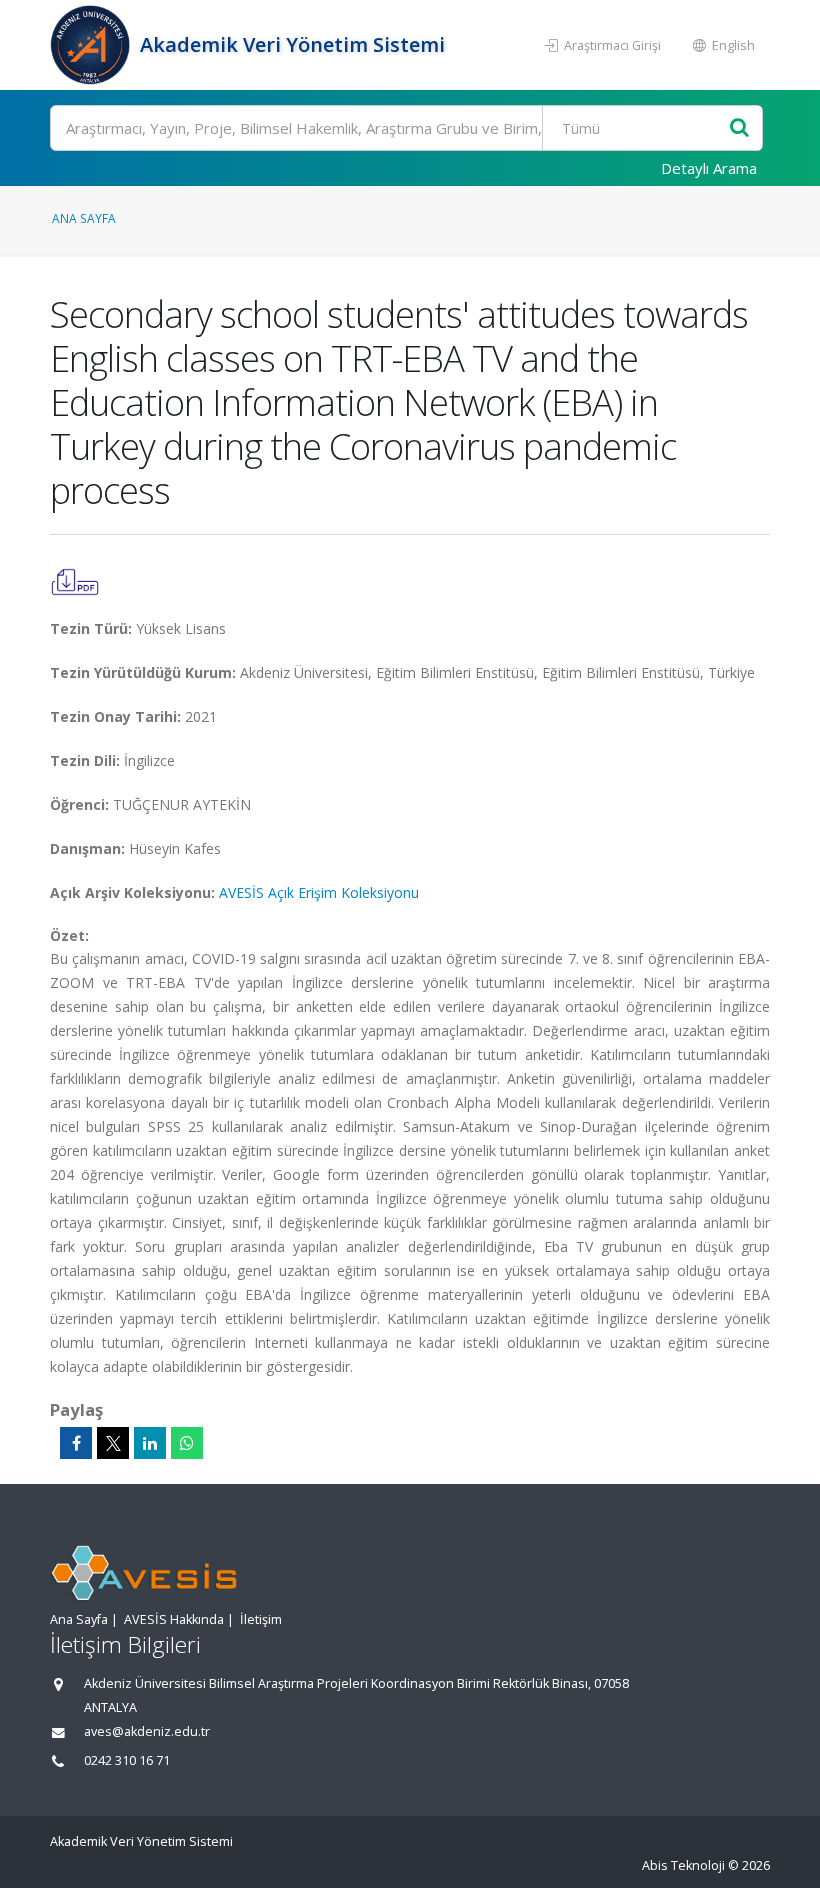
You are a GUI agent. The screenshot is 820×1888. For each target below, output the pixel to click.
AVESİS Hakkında (174, 1619)
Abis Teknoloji (683, 1865)
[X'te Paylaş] (113, 1443)
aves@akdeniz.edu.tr (147, 1731)
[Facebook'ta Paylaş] (76, 1443)
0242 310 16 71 (127, 1760)
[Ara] (739, 128)
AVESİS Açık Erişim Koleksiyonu (319, 892)
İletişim (261, 1619)
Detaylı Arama (709, 168)
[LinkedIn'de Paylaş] (150, 1443)
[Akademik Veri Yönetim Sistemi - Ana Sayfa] (92, 45)
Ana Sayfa (84, 218)
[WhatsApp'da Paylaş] (187, 1443)
